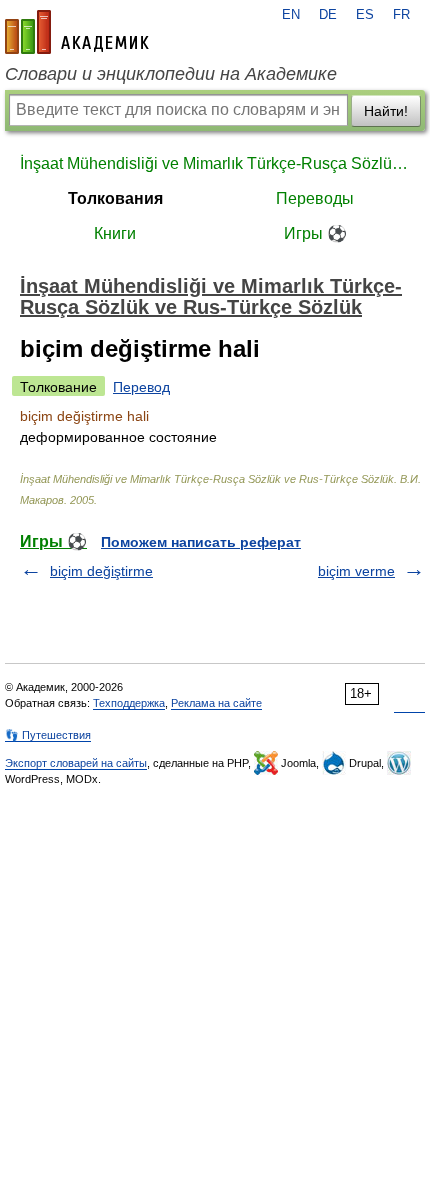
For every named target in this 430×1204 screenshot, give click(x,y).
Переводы (315, 198)
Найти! (386, 111)
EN (291, 15)
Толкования (115, 198)
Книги (115, 233)
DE (328, 15)
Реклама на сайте (216, 703)
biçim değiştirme (101, 571)
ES (365, 15)
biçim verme (356, 571)
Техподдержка (129, 703)
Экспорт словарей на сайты (76, 763)
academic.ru (77, 32)
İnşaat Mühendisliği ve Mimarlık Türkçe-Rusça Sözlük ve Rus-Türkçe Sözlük (215, 163)
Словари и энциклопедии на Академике (171, 74)
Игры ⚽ (315, 233)
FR (401, 15)
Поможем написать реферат (201, 542)
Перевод (141, 387)
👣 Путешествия (48, 735)
